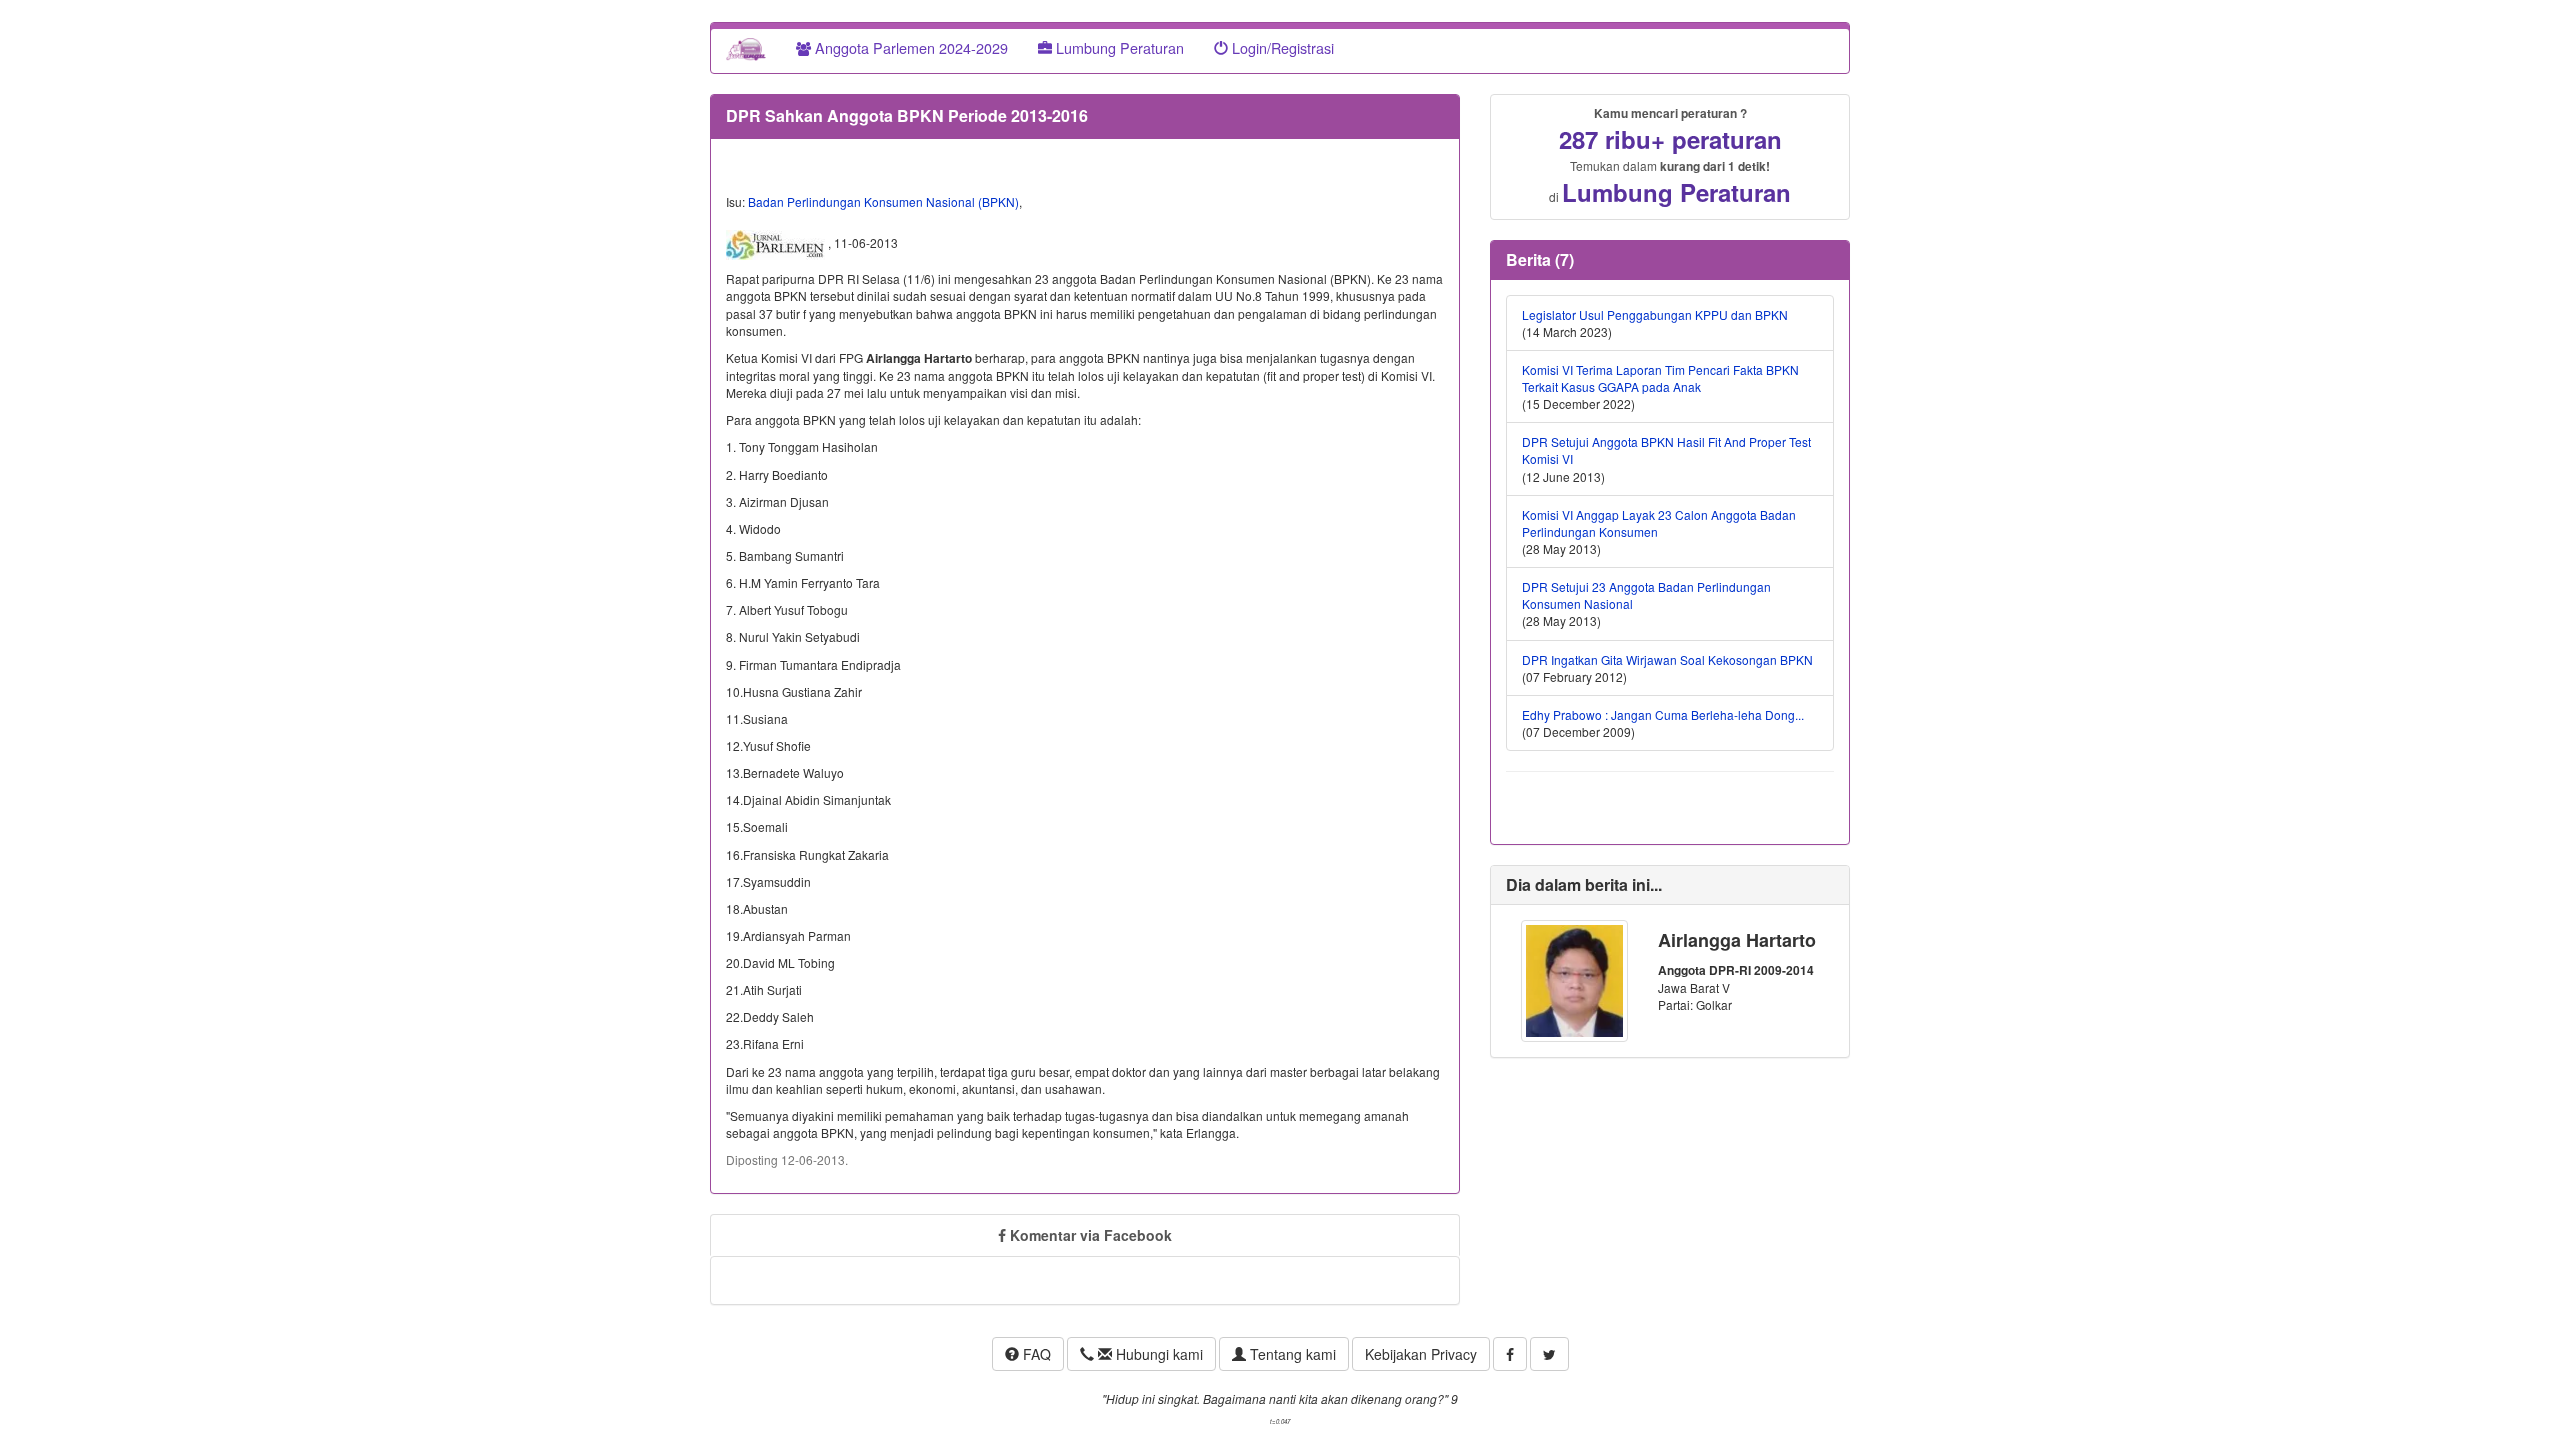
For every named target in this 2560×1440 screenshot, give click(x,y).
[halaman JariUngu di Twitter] (1549, 1354)
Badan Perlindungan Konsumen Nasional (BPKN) (883, 201)
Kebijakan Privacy (1421, 1354)
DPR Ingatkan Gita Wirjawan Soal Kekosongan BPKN (1667, 659)
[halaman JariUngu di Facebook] (1510, 1354)
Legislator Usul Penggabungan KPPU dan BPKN (1655, 314)
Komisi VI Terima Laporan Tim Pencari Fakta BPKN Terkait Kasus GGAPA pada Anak (1660, 378)
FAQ (1035, 1354)
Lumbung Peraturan (1118, 47)
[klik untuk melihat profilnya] (1574, 978)
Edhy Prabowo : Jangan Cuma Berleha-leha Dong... (1663, 714)
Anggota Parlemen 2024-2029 (909, 47)
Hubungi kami (1157, 1354)
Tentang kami (1291, 1354)
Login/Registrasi (1281, 47)
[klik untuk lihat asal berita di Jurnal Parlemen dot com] (777, 244)
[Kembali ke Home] (746, 48)
